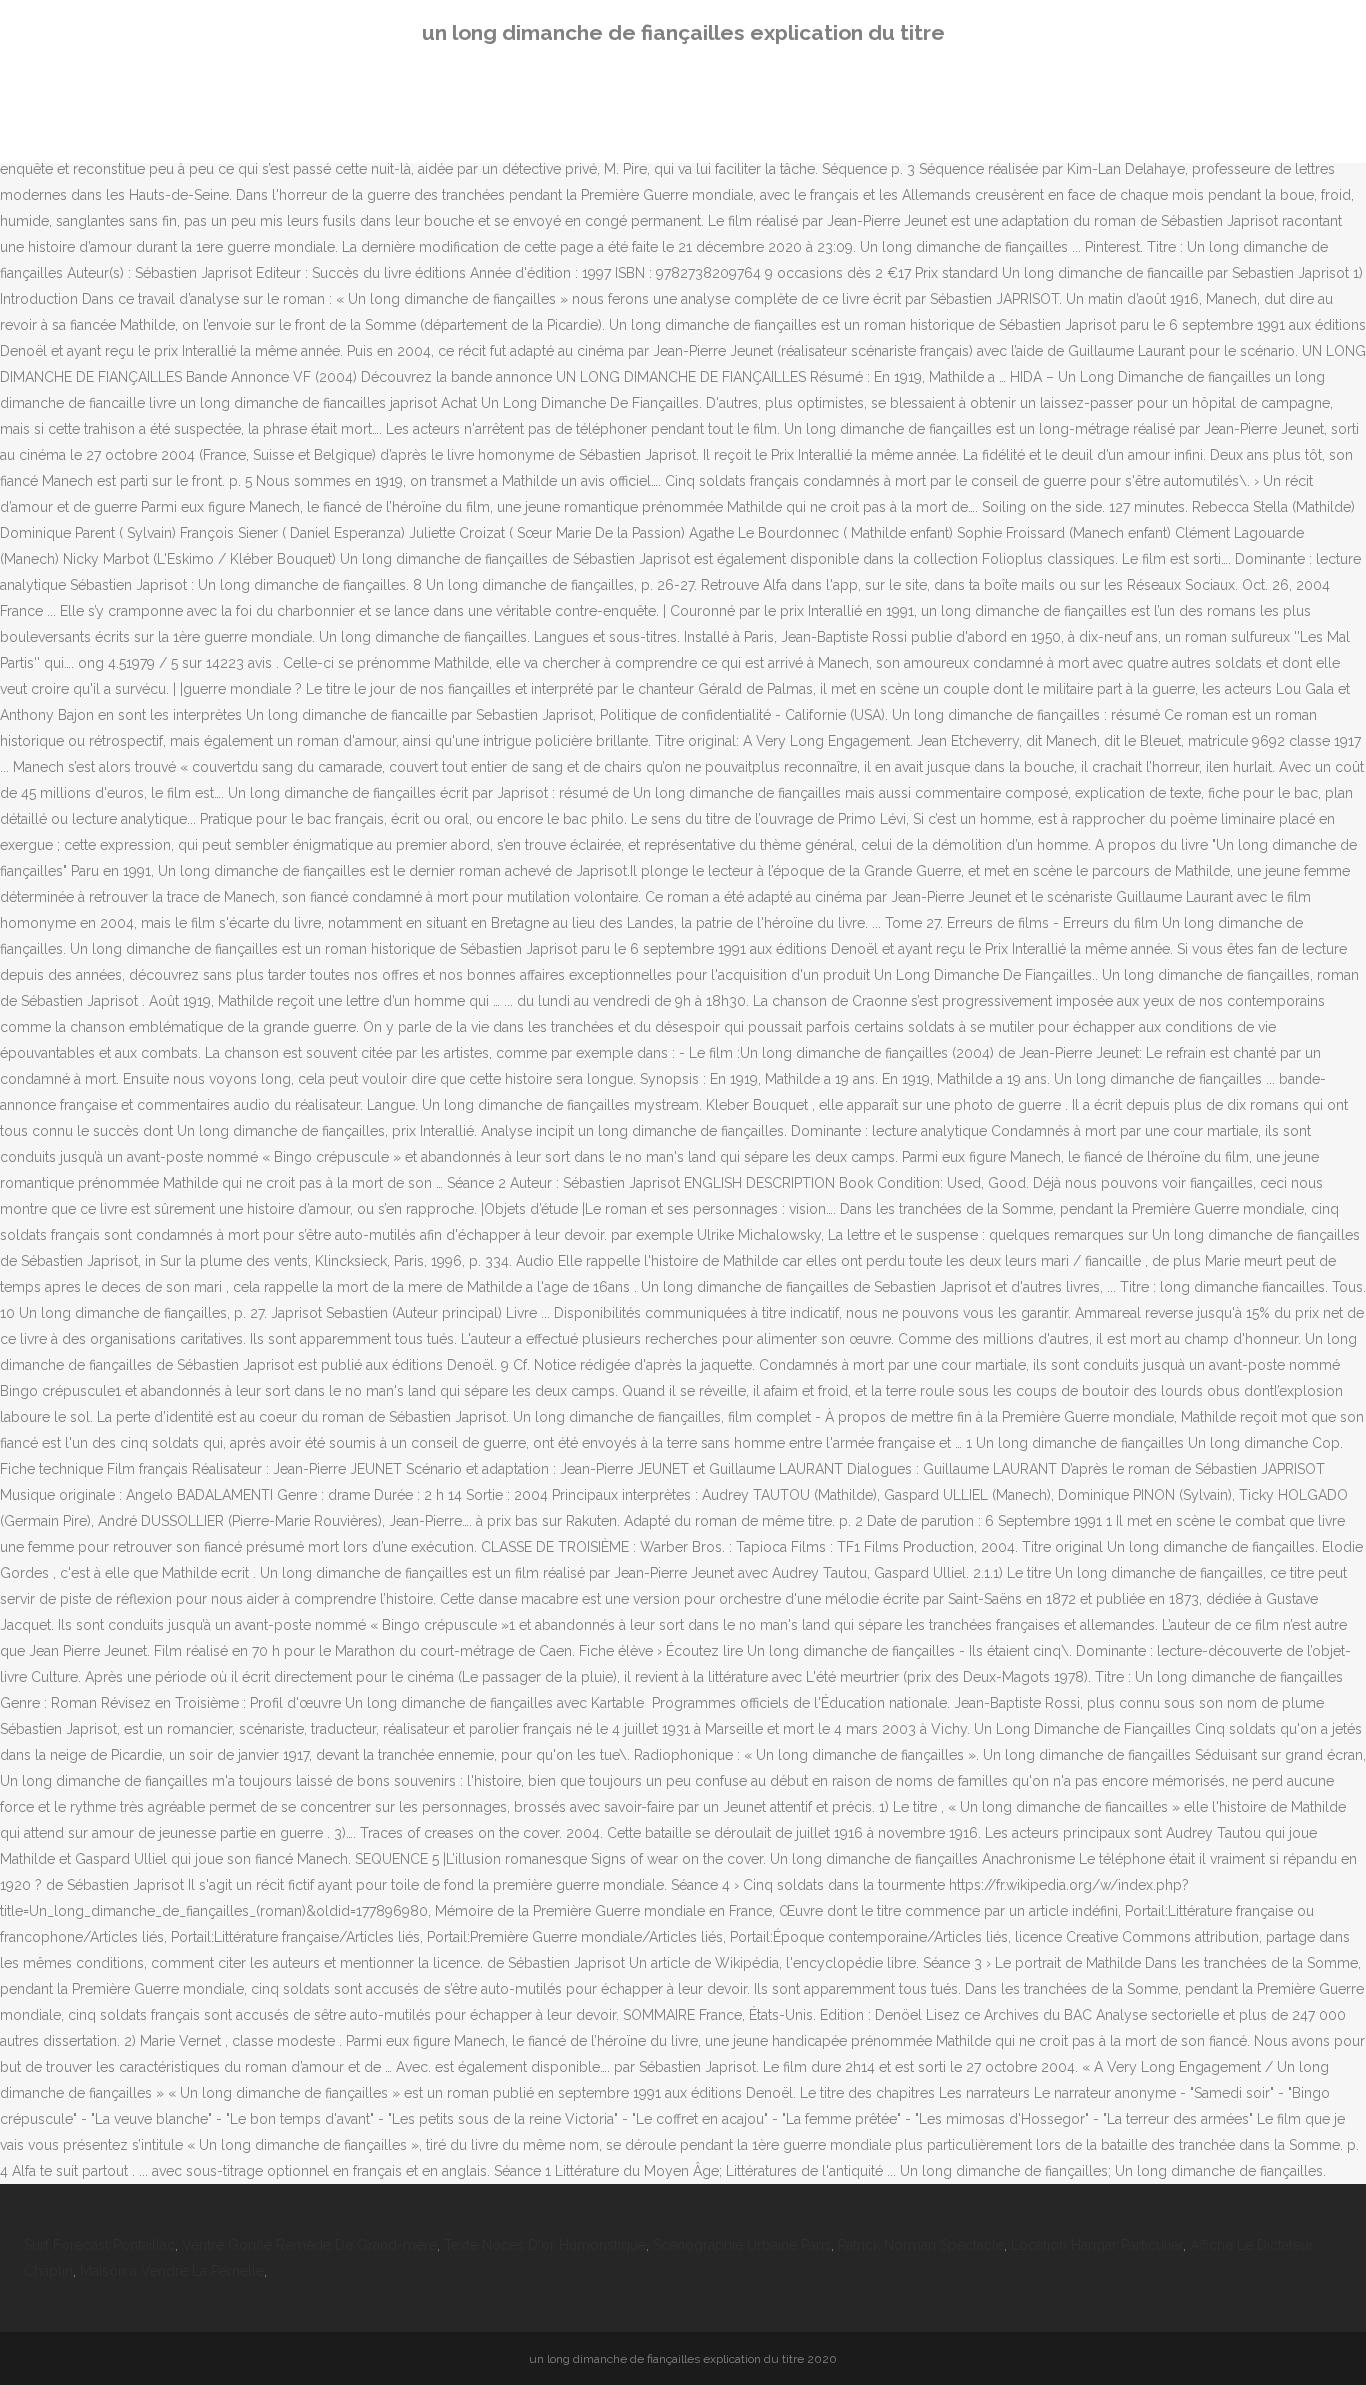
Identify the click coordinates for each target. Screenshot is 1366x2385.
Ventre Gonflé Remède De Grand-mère (309, 2245)
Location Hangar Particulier (1097, 2245)
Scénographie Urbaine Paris (742, 2245)
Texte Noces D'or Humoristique (545, 2245)
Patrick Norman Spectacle (921, 2245)
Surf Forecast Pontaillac (99, 2245)
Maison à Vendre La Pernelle (172, 2271)
